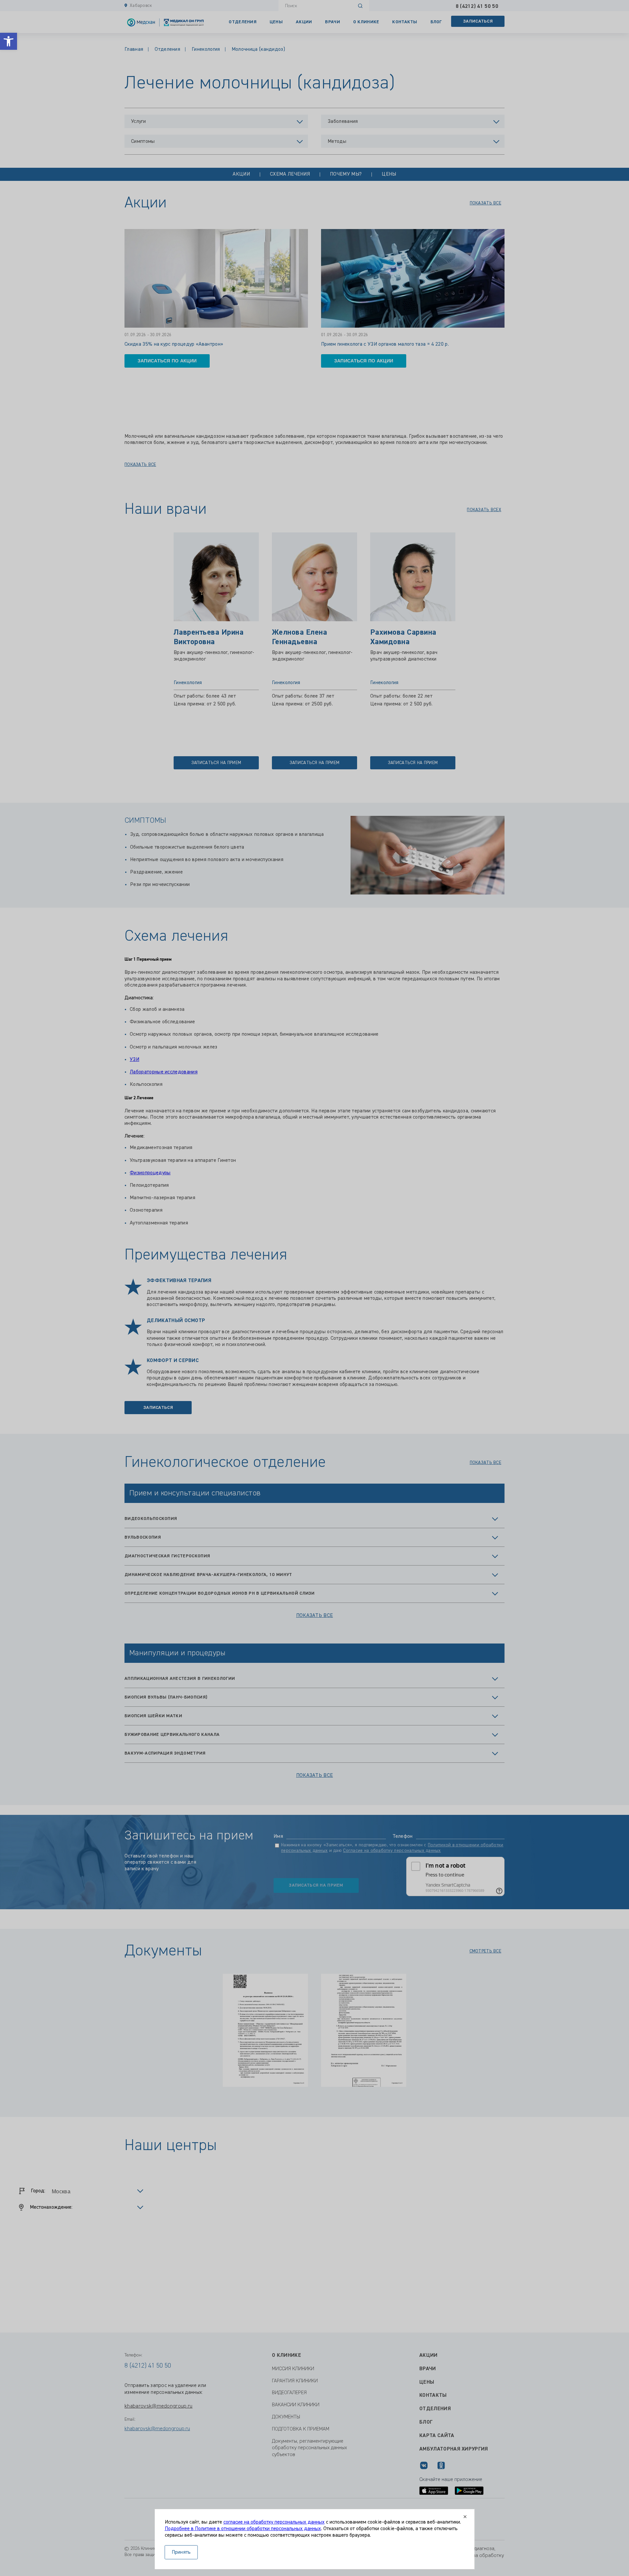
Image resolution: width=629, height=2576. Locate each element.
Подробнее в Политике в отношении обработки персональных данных (243, 2529)
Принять (181, 2552)
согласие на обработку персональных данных (274, 2522)
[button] (9, 41)
